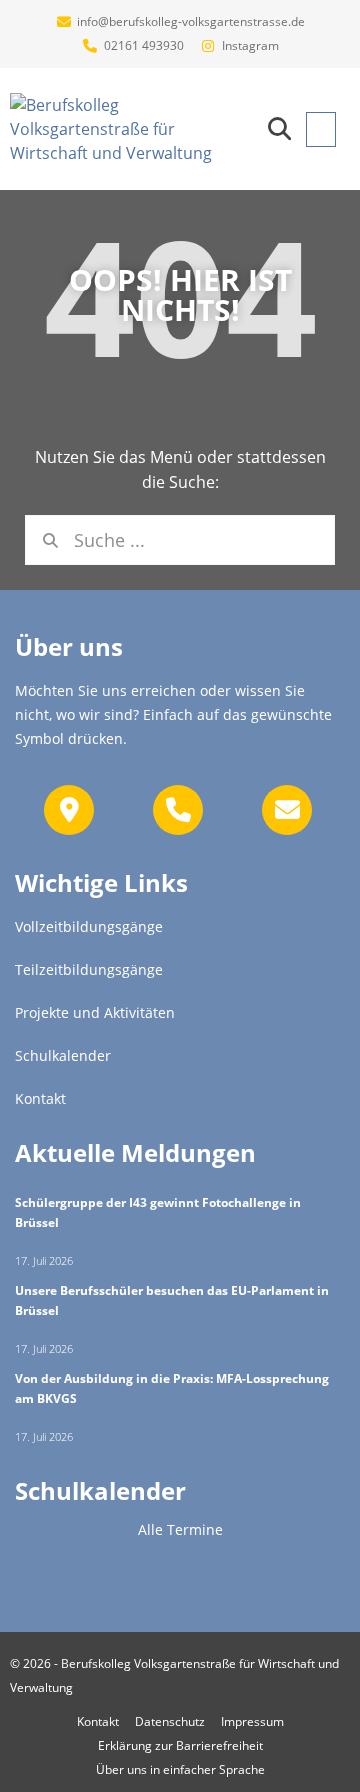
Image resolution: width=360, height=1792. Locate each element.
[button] (279, 129)
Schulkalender (100, 1490)
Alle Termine (180, 1529)
